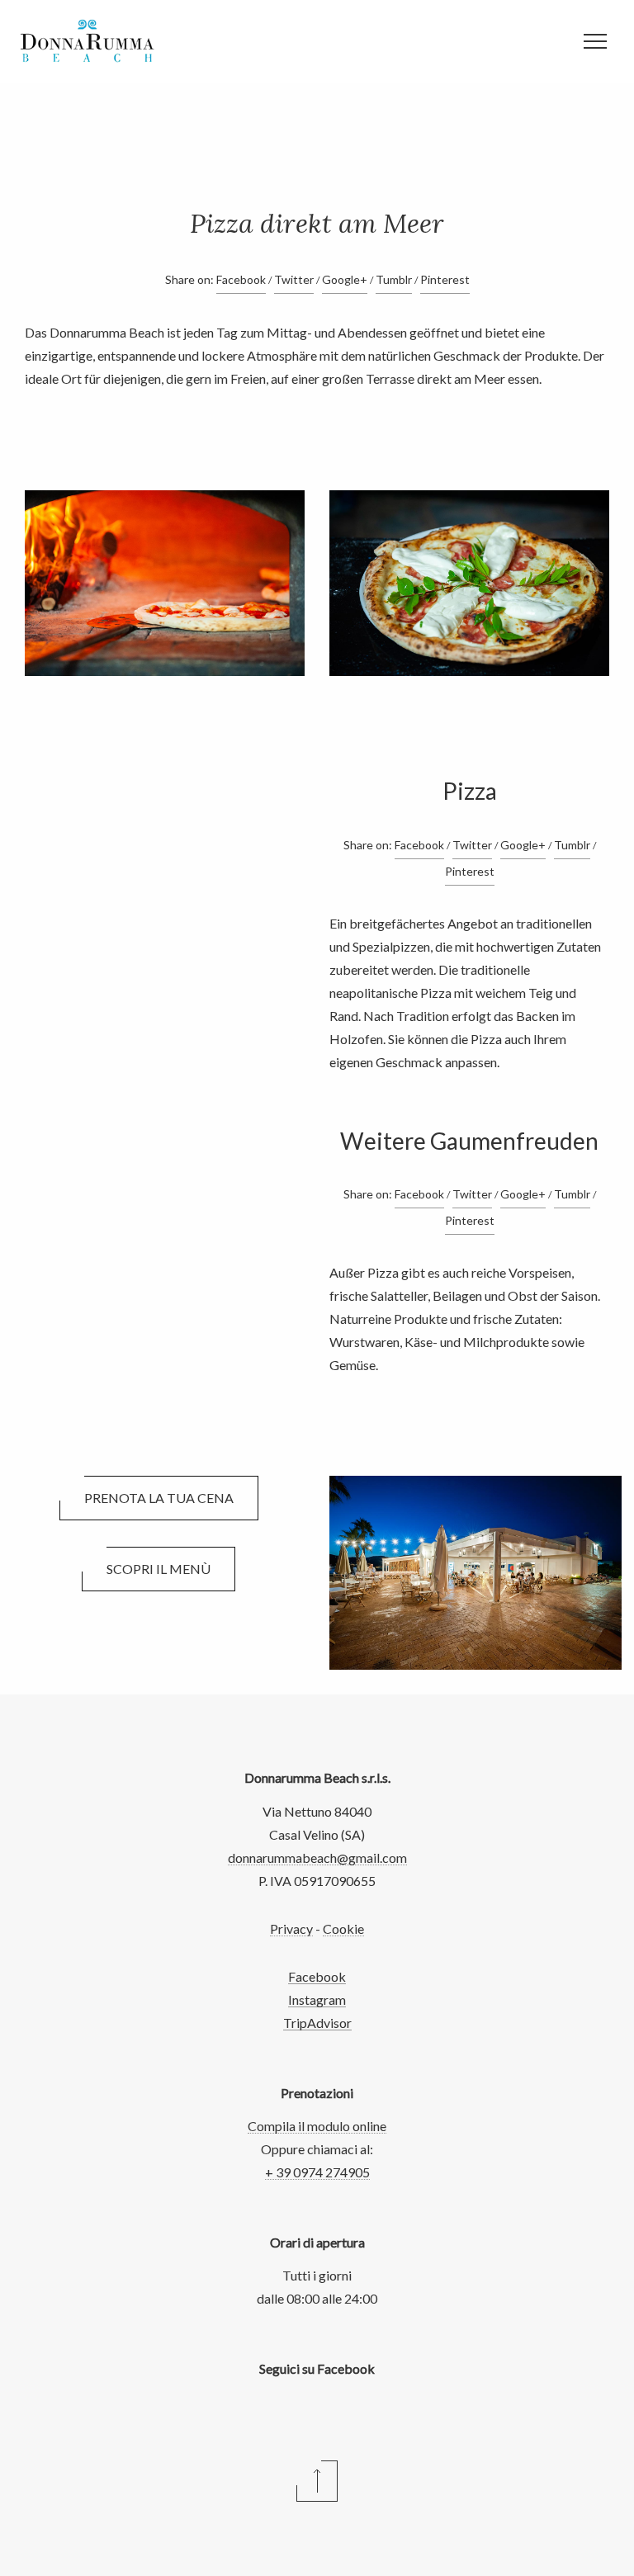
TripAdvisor (317, 2023)
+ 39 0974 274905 (317, 2172)
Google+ (345, 279)
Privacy (291, 1928)
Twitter (294, 279)
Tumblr (394, 279)
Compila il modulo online (317, 2126)
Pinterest (445, 279)
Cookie (343, 1928)
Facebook (241, 279)
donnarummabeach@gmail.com (317, 1858)
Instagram (317, 1999)
